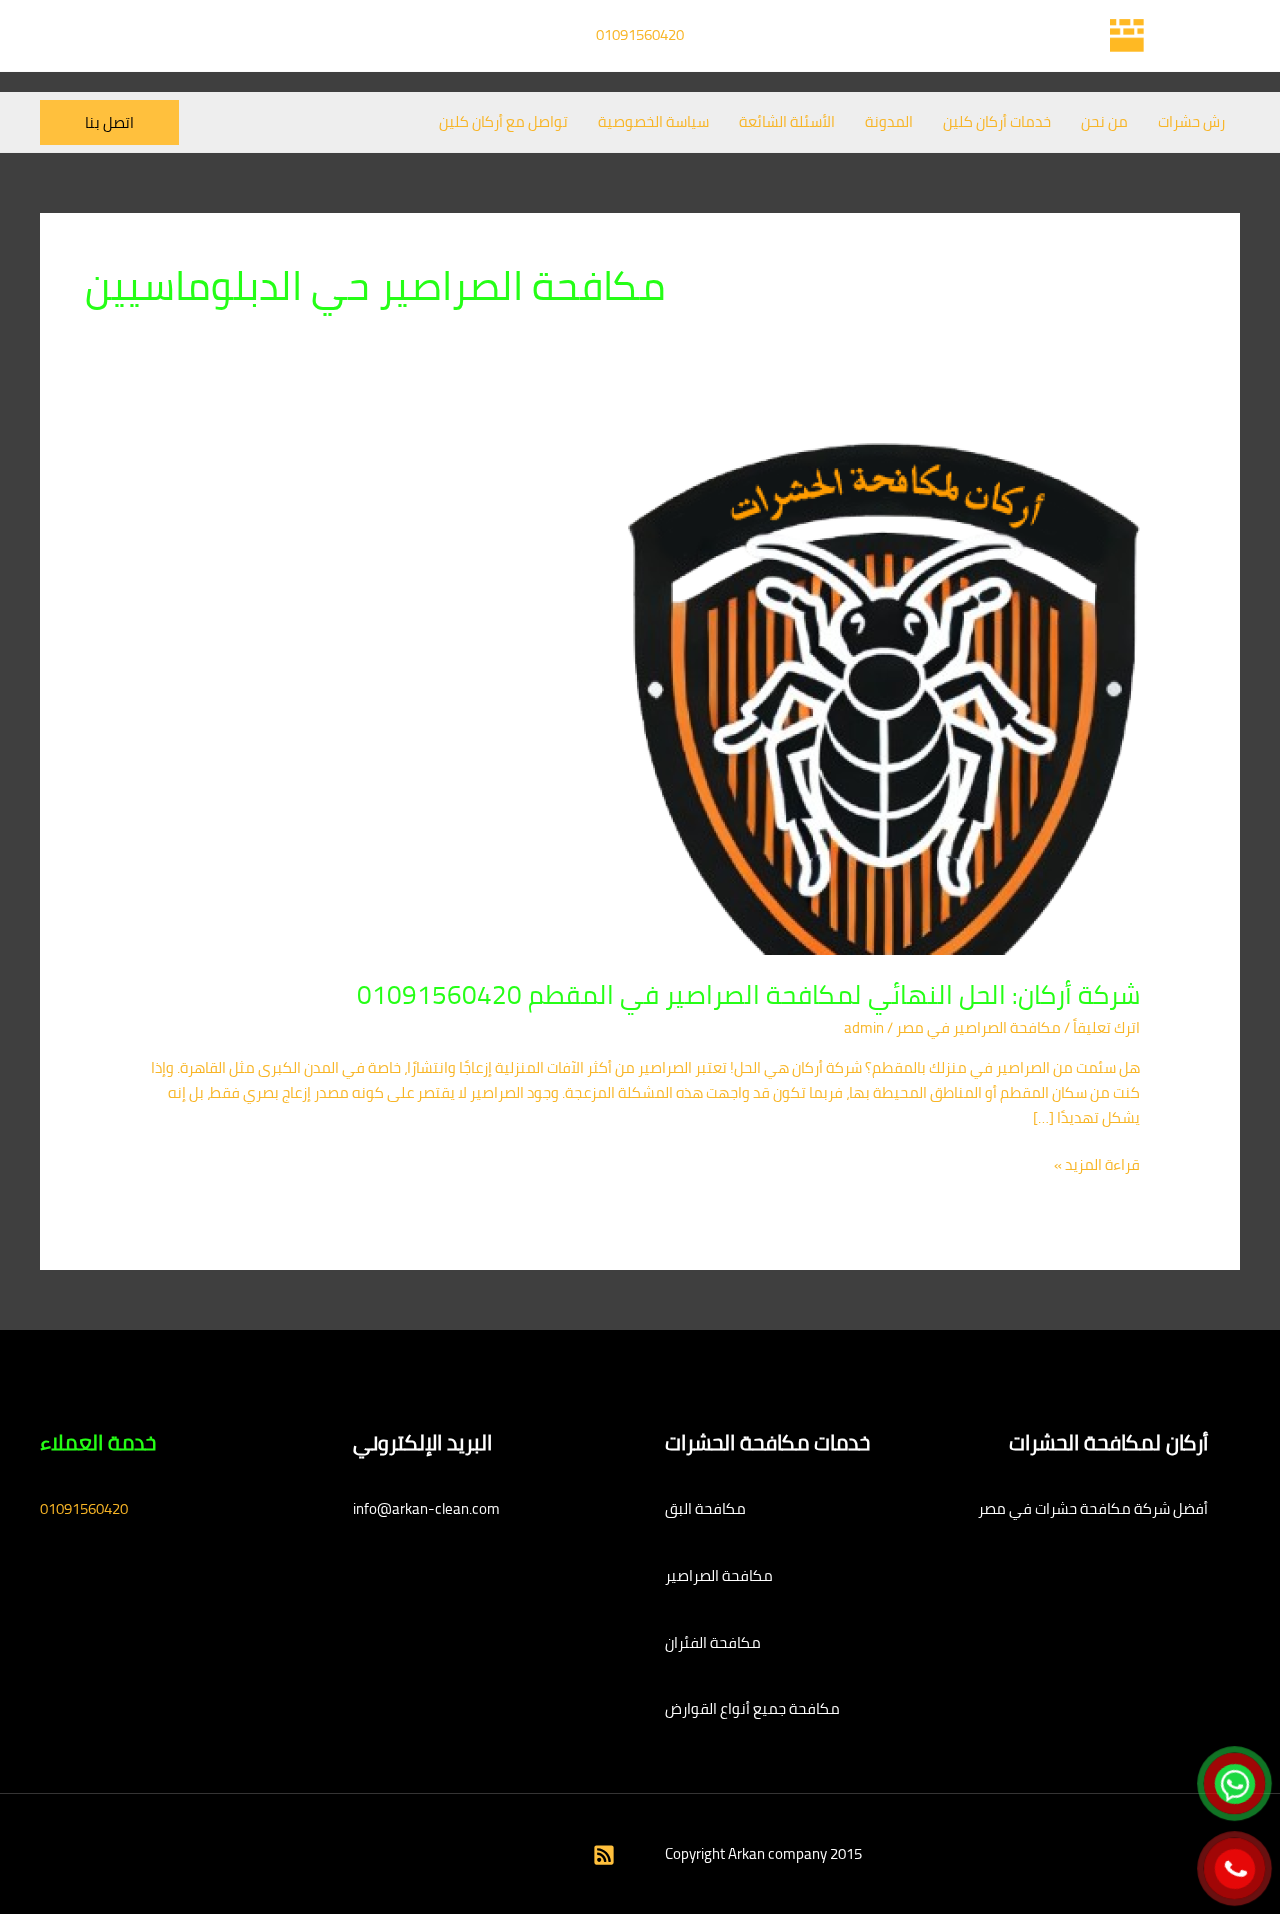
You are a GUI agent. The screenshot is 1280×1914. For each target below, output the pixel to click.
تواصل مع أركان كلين (503, 121)
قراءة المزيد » (1097, 1165)
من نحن (1104, 121)
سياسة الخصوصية (653, 121)
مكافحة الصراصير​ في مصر (978, 1027)
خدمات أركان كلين (997, 121)
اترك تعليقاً (1106, 1027)
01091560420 (640, 34)
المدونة (889, 121)
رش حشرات (1191, 121)
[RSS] (604, 1855)
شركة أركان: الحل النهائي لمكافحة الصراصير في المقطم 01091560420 (748, 994)
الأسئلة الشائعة (787, 121)
